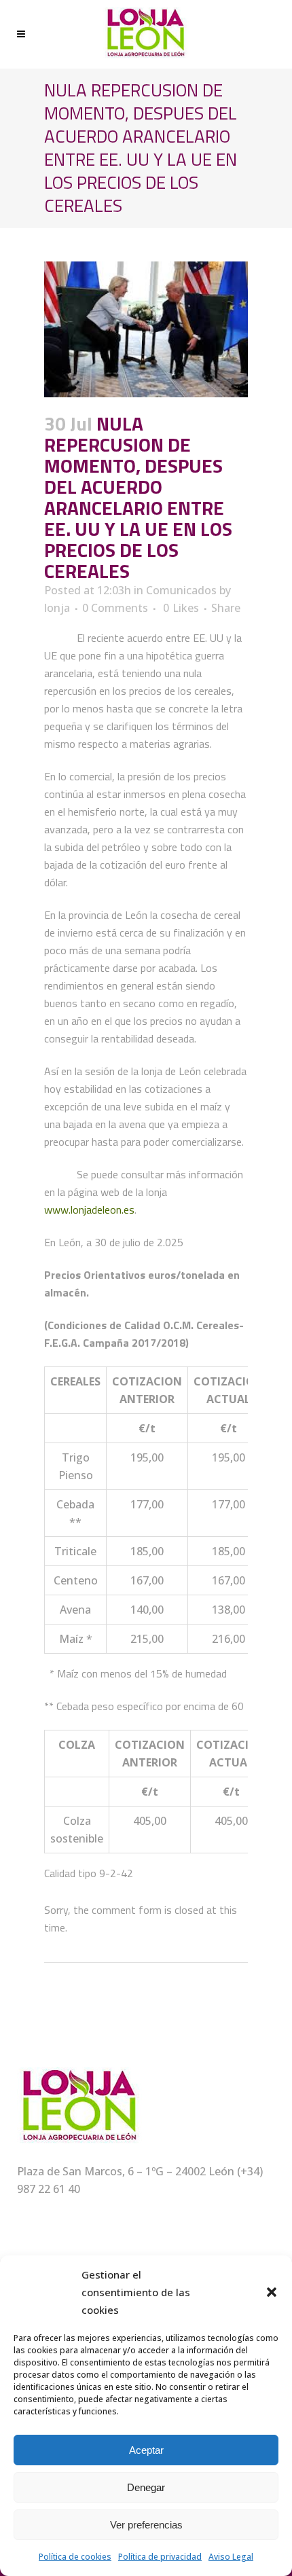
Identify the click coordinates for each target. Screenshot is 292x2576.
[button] (272, 2292)
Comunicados (181, 590)
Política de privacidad (160, 2557)
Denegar (146, 2487)
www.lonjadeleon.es (89, 1210)
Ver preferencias (146, 2525)
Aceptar (146, 2450)
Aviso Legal (231, 2557)
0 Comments (115, 608)
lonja (57, 608)
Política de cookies (75, 2557)
